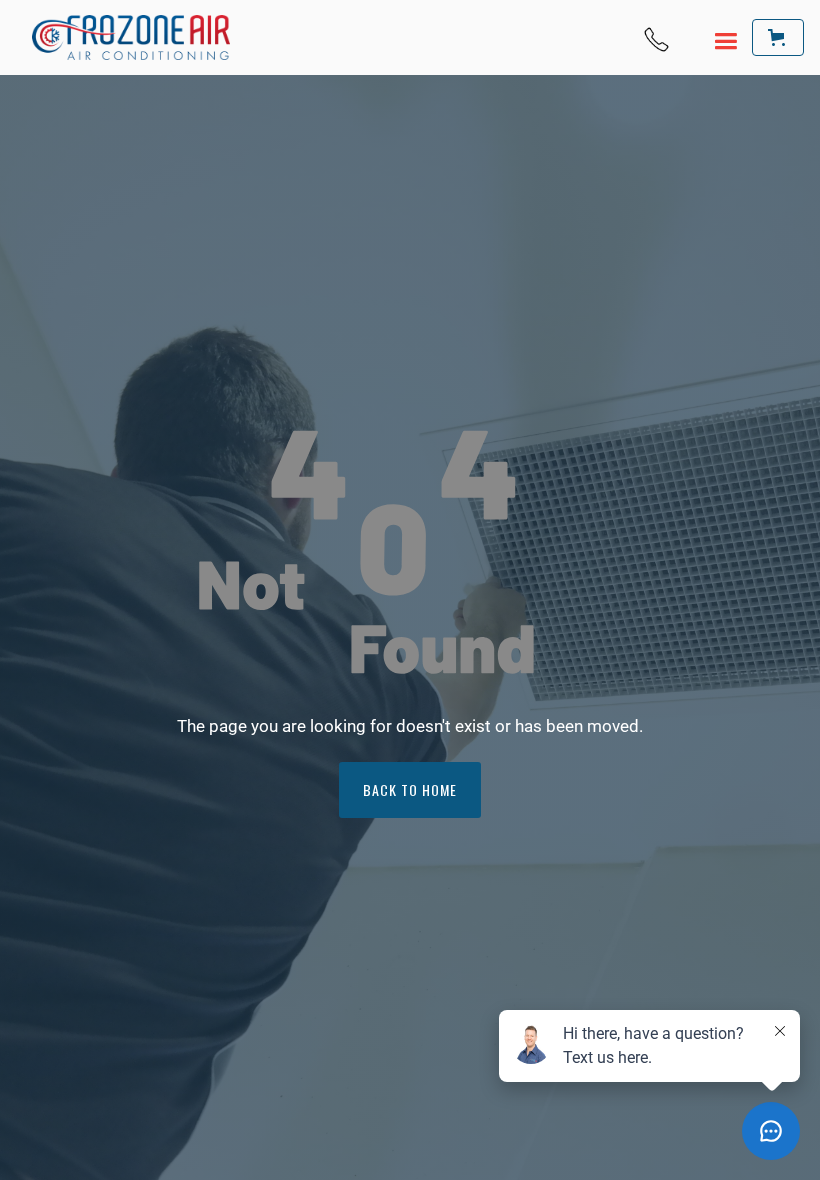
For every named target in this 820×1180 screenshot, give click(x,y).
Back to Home (410, 789)
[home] (131, 37)
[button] (715, 38)
